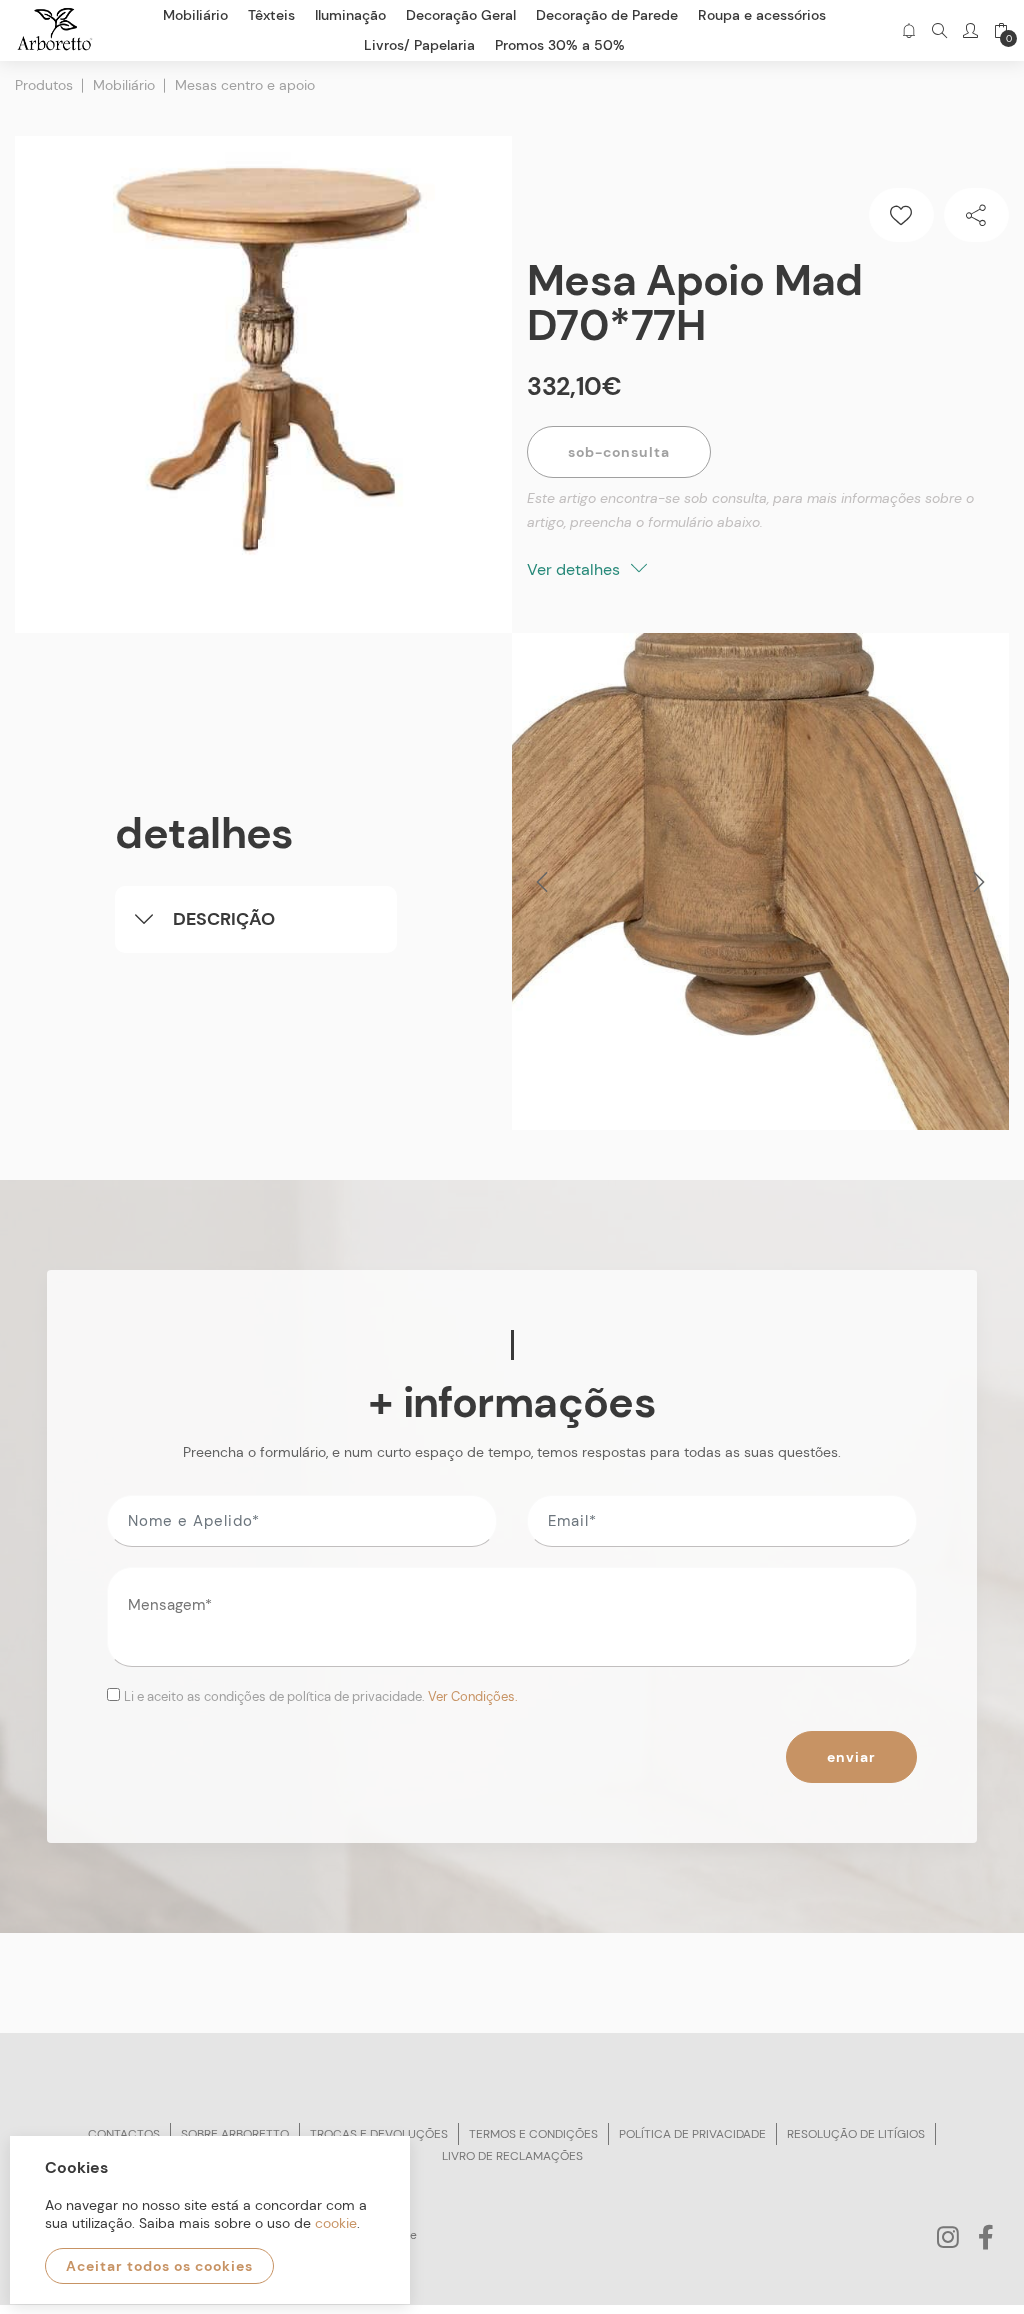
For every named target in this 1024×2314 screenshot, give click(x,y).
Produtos (44, 85)
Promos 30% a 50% (560, 45)
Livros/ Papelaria (419, 45)
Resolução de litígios (856, 2134)
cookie (336, 2223)
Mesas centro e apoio (245, 85)
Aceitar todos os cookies (159, 2266)
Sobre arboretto (235, 2134)
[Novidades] (908, 30)
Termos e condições (533, 2134)
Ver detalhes (575, 569)
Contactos (124, 2134)
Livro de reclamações (512, 2156)
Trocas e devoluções (379, 2134)
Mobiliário (124, 85)
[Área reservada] (970, 30)
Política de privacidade (692, 2134)
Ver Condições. (473, 1696)
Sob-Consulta (619, 452)
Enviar (851, 1757)
